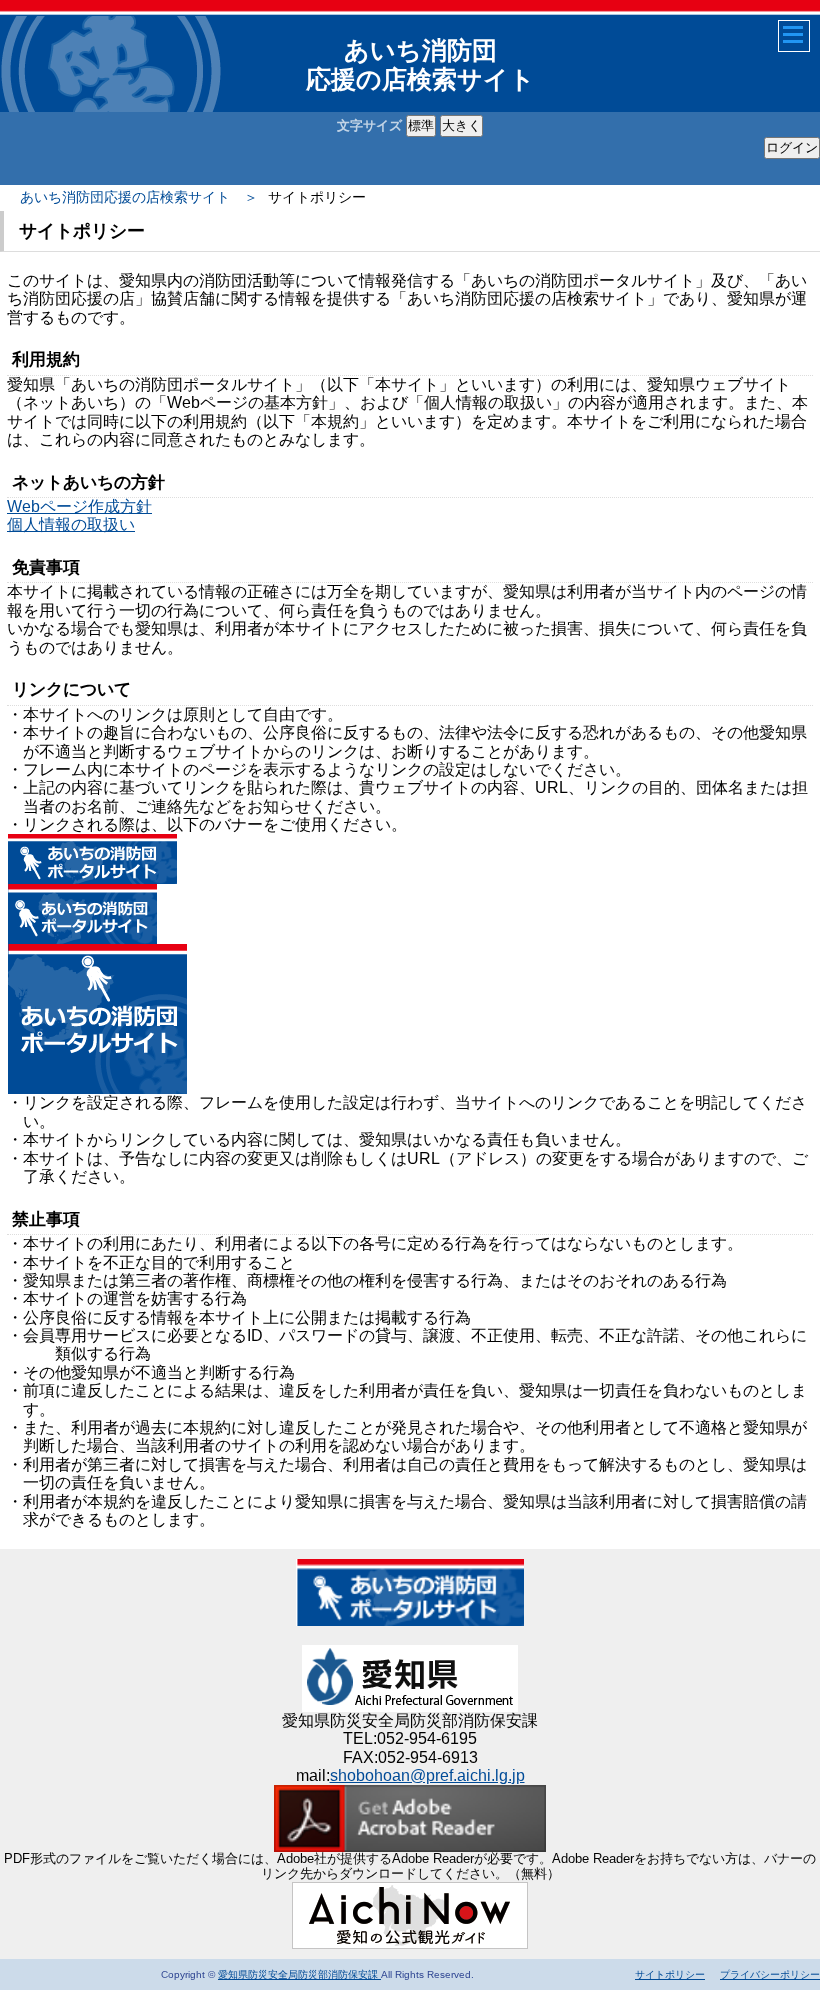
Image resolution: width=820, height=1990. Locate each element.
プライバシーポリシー (770, 1974)
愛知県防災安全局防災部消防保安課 (299, 1974)
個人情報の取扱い (71, 524)
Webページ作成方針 (79, 506)
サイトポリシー (670, 1974)
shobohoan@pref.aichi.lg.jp (427, 1775)
